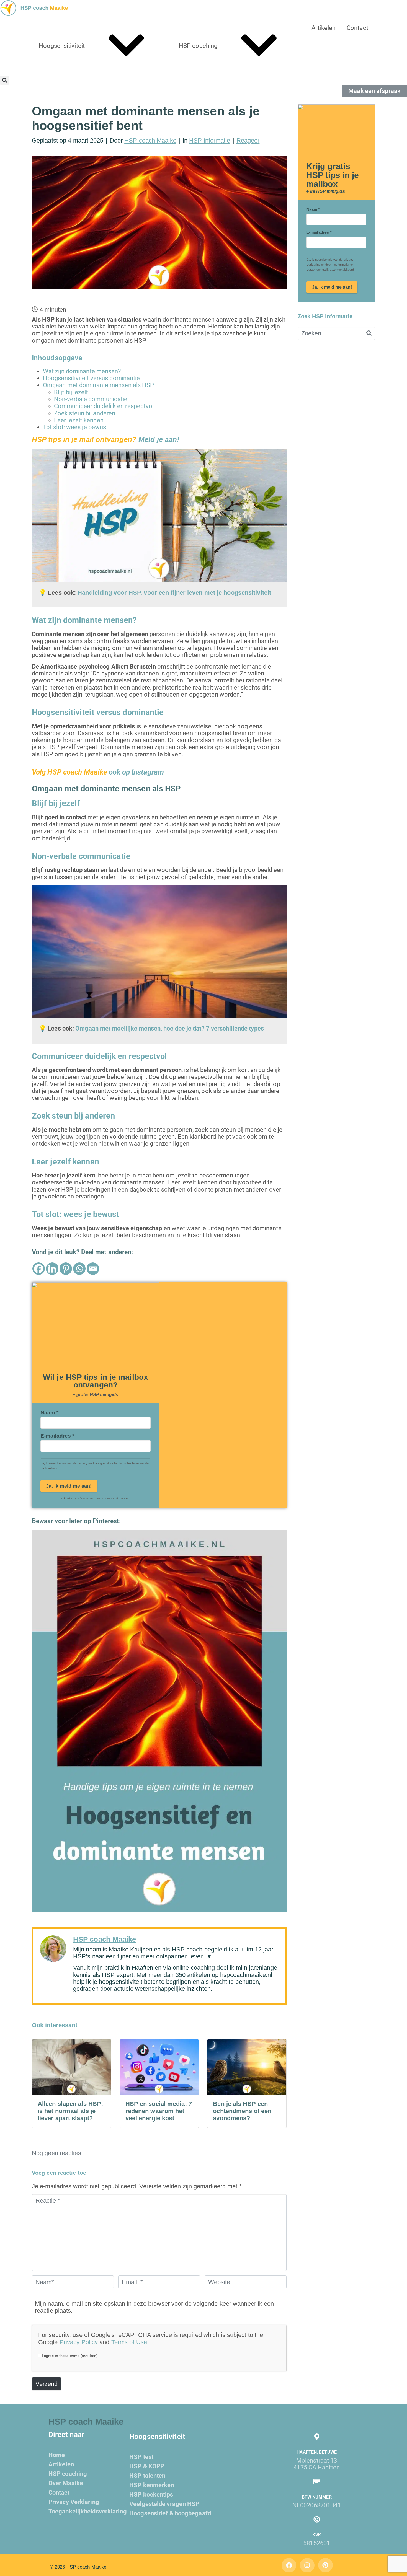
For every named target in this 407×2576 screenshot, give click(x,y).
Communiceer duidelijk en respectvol (104, 406)
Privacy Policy (79, 2342)
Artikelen (324, 28)
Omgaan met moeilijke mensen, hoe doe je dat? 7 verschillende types (170, 1028)
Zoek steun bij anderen (85, 413)
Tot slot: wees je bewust (75, 427)
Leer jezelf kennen (79, 420)
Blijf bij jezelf (71, 392)
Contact (357, 28)
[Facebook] (39, 1269)
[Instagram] (307, 2565)
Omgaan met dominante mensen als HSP (99, 385)
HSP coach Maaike (150, 140)
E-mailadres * (57, 1436)
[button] (5, 80)
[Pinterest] (66, 1269)
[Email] (93, 1269)
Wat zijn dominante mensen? (82, 371)
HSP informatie (210, 140)
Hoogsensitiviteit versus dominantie (92, 378)
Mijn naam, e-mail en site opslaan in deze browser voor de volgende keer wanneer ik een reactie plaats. (154, 2307)
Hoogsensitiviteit (62, 46)
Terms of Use (129, 2342)
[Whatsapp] (79, 1269)
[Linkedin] (52, 1269)
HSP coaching (198, 46)
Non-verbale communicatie (91, 399)
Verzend (47, 2384)
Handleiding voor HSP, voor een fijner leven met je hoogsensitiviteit (174, 593)
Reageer (248, 140)
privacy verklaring (90, 1463)
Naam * (50, 1413)
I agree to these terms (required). (70, 2356)
